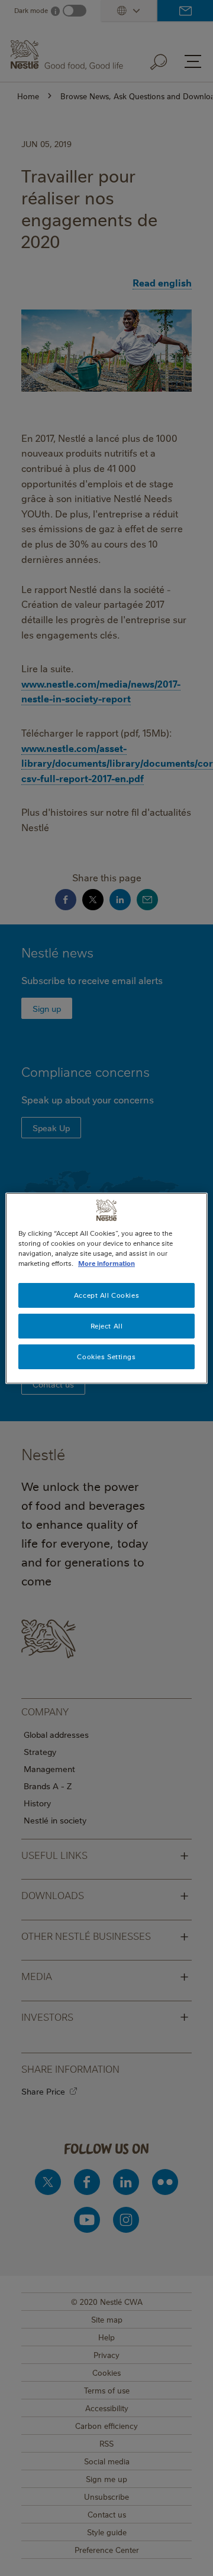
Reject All (107, 1326)
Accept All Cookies (106, 1295)
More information (106, 1263)
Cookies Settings (106, 1357)
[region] (106, 1288)
